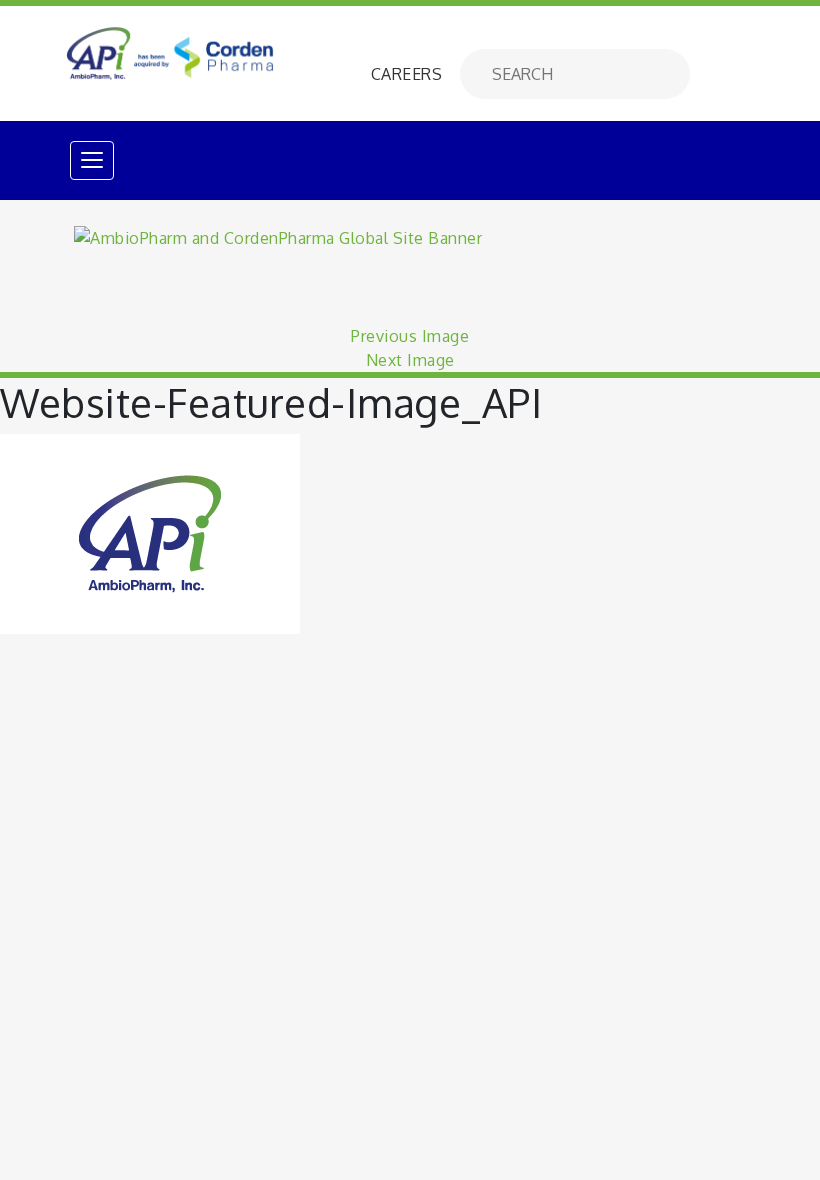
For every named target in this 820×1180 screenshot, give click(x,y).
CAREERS (407, 74)
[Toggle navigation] (92, 160)
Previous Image (410, 336)
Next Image (410, 360)
